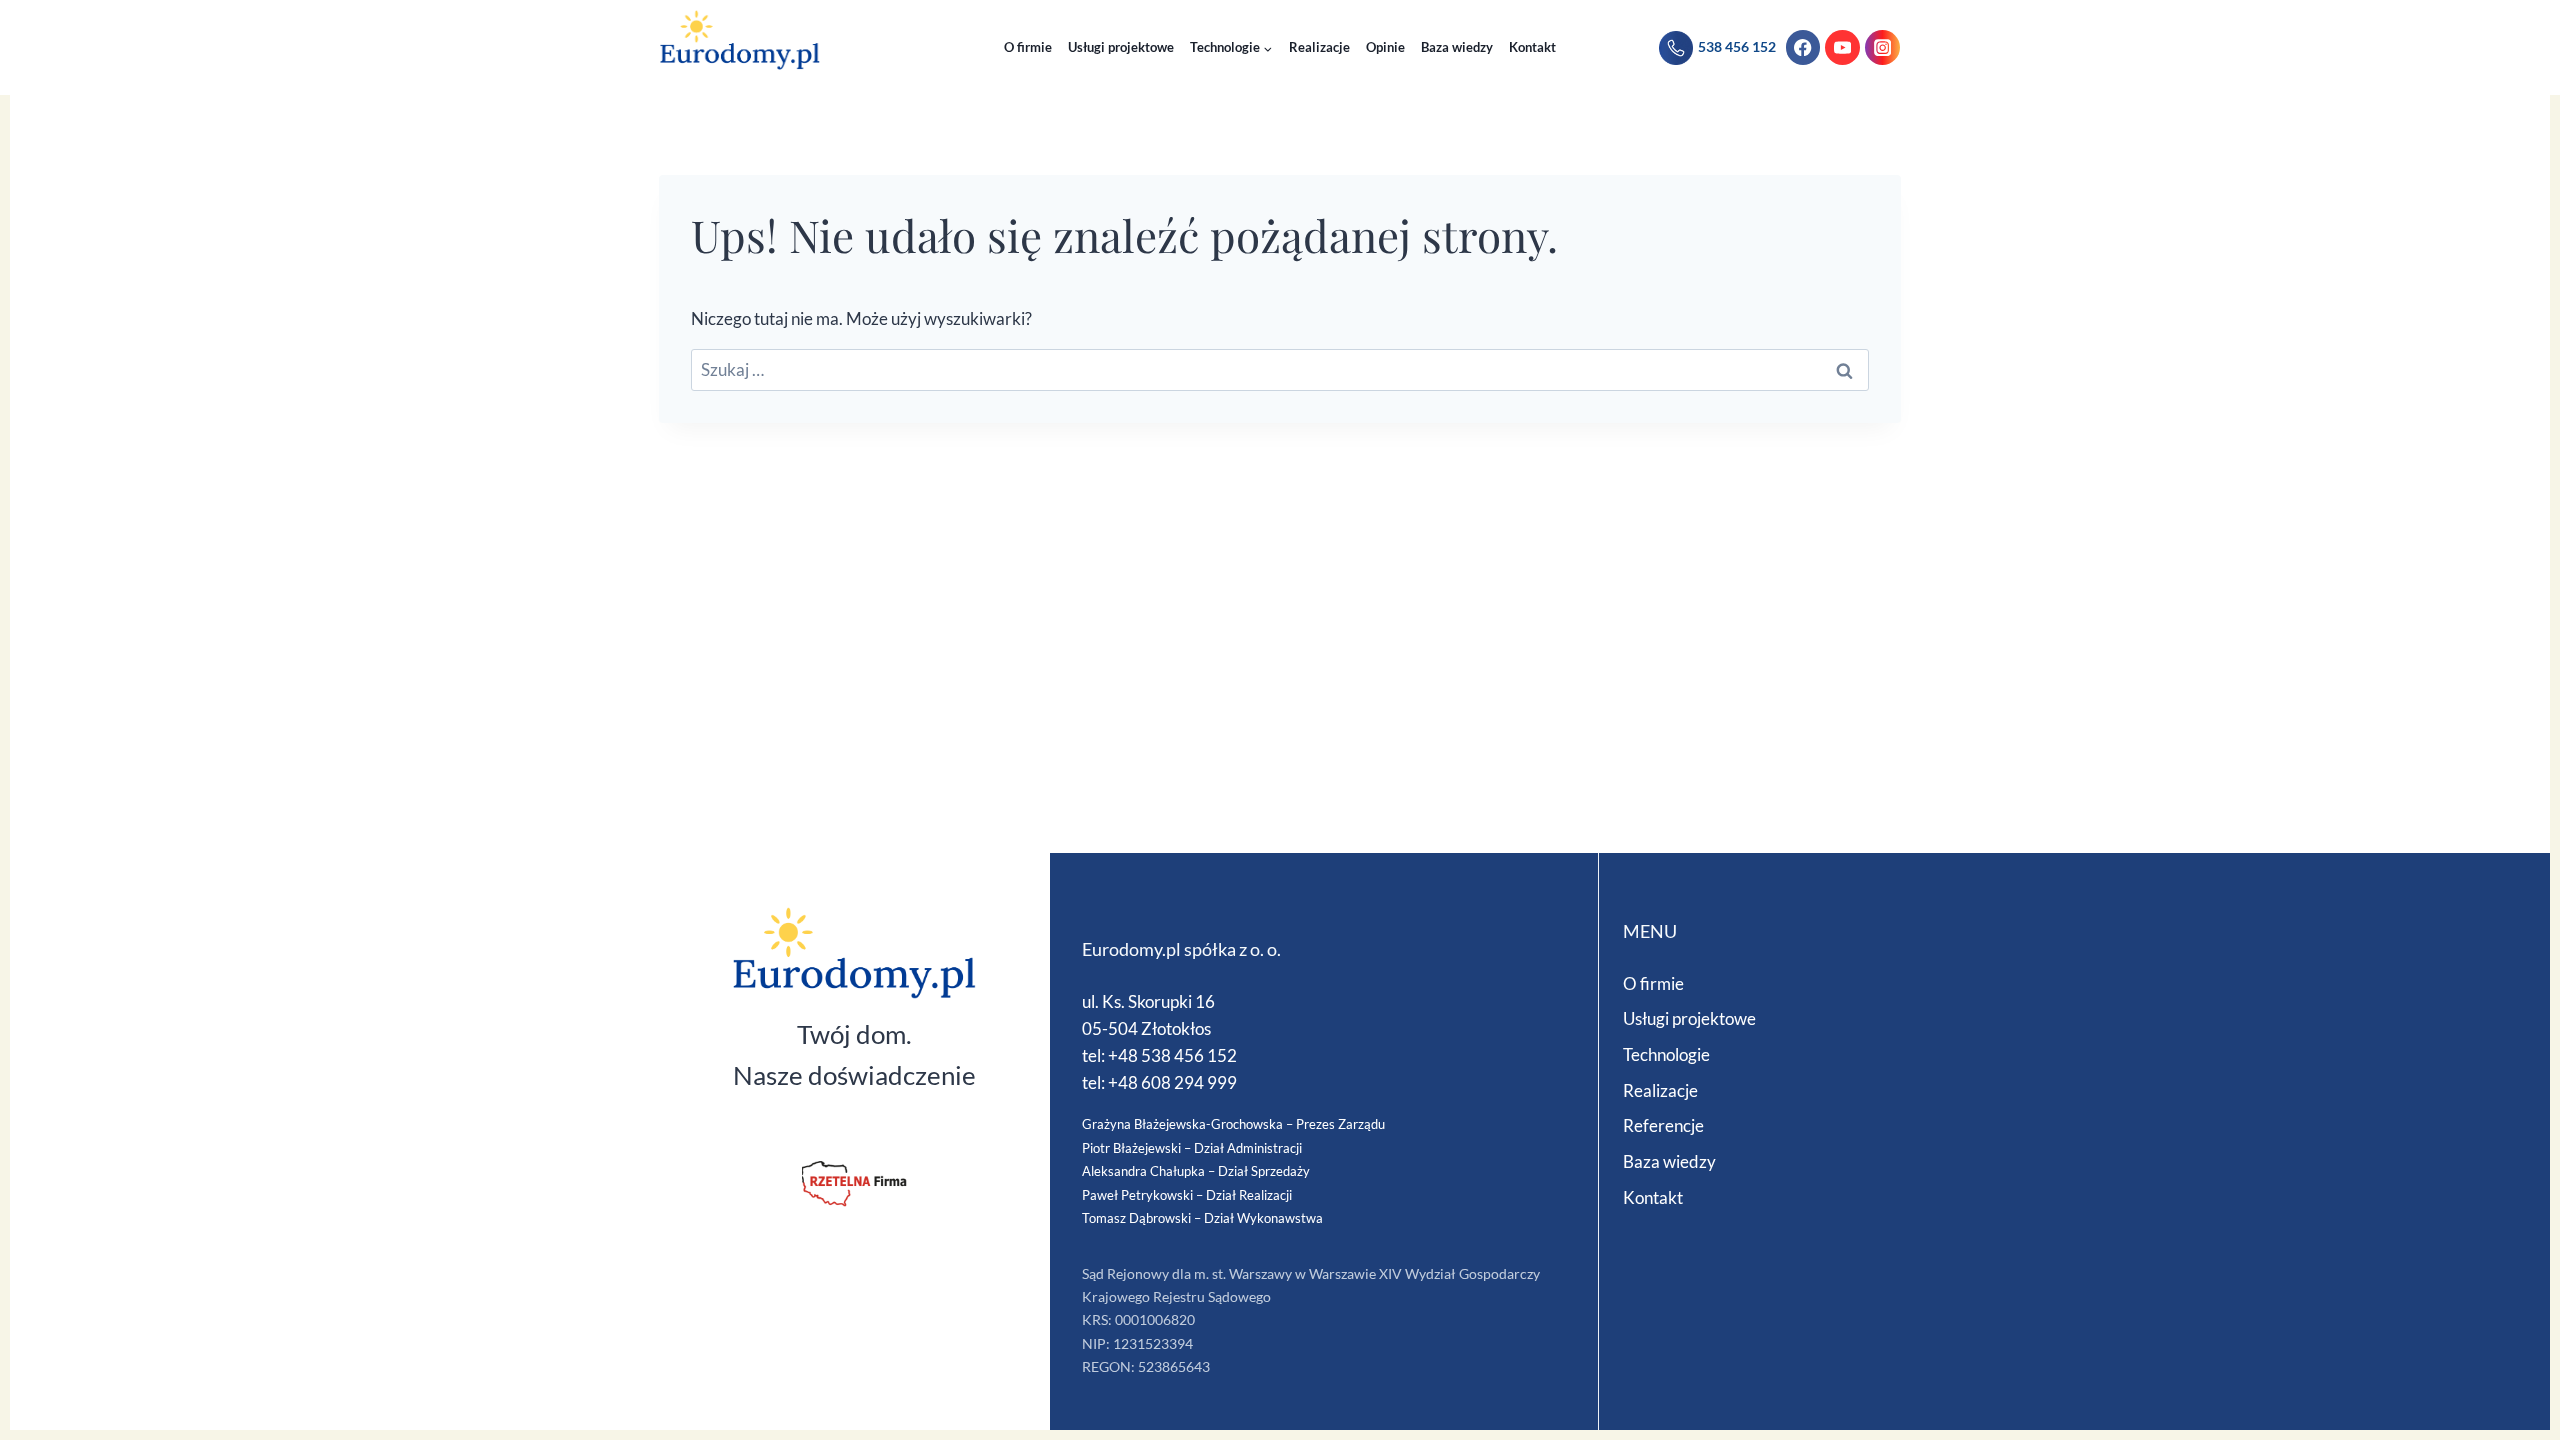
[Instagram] (1882, 47)
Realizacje (1319, 47)
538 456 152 (1737, 46)
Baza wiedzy (1457, 47)
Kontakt (1532, 47)
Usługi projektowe (1121, 47)
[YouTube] (1842, 47)
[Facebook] (1803, 47)
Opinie (1385, 47)
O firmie (1028, 47)
